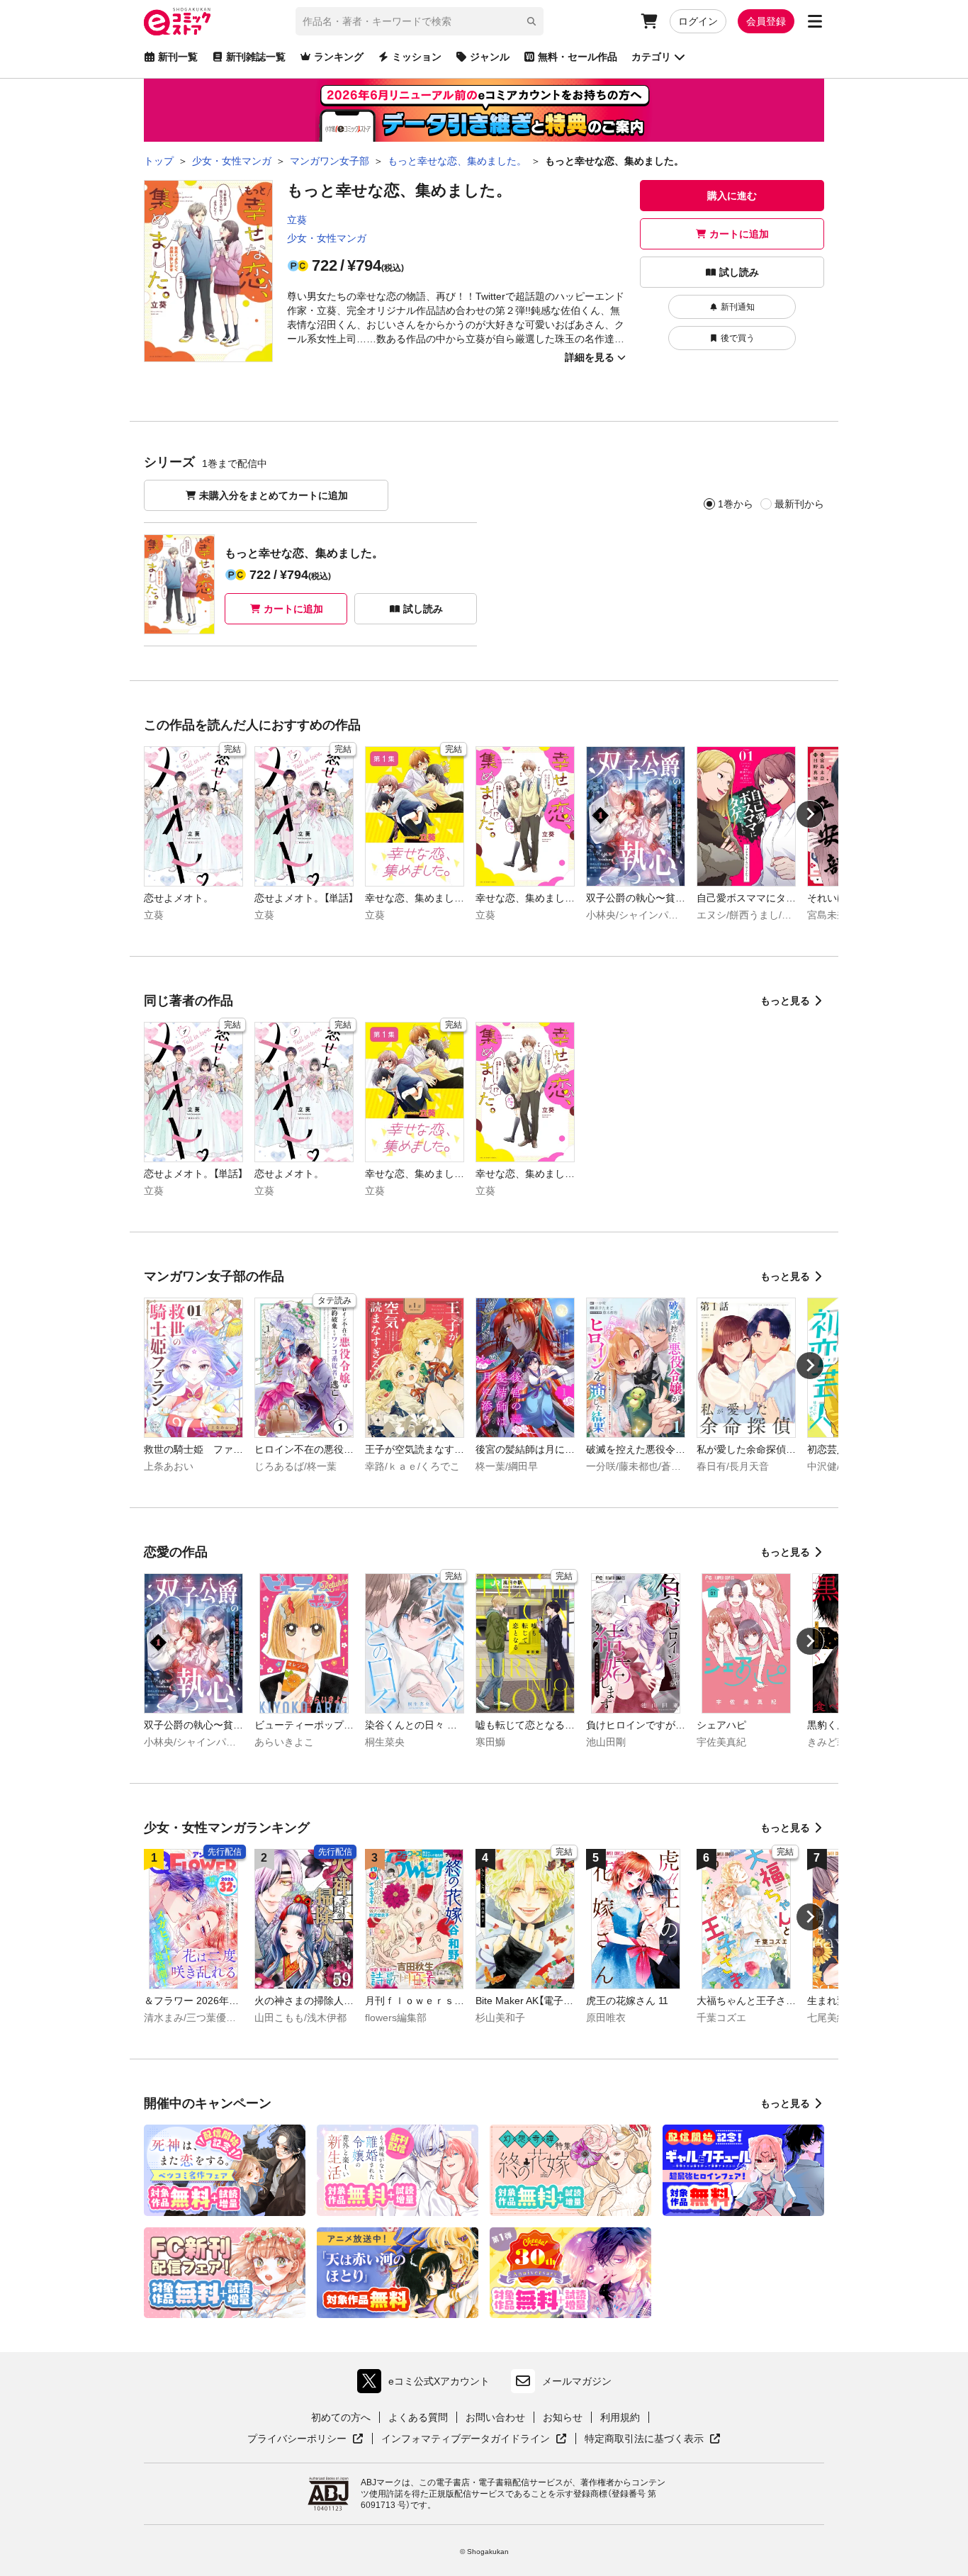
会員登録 (766, 21)
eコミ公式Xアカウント (427, 2384)
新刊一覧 (178, 57)
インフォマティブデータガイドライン (466, 2439)
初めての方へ (341, 2417)
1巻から (736, 504)
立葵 (297, 220)
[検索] (531, 21)
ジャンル (490, 57)
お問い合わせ (495, 2417)
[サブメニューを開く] (815, 21)
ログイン (698, 21)
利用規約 (620, 2417)
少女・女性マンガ (327, 238)
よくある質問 (418, 2417)
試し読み (739, 272)
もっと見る (785, 1001)
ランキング (339, 57)
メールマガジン (577, 2381)
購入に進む (732, 196)
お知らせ (563, 2417)
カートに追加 (739, 234)
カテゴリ (651, 57)
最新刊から (799, 504)
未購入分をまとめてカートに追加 (274, 495)
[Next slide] (810, 814)
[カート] (649, 21)
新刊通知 (738, 307)
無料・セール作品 (578, 57)
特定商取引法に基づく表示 (653, 2439)
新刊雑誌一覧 (256, 57)
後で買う (738, 338)
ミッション (417, 57)
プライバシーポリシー (305, 2439)
